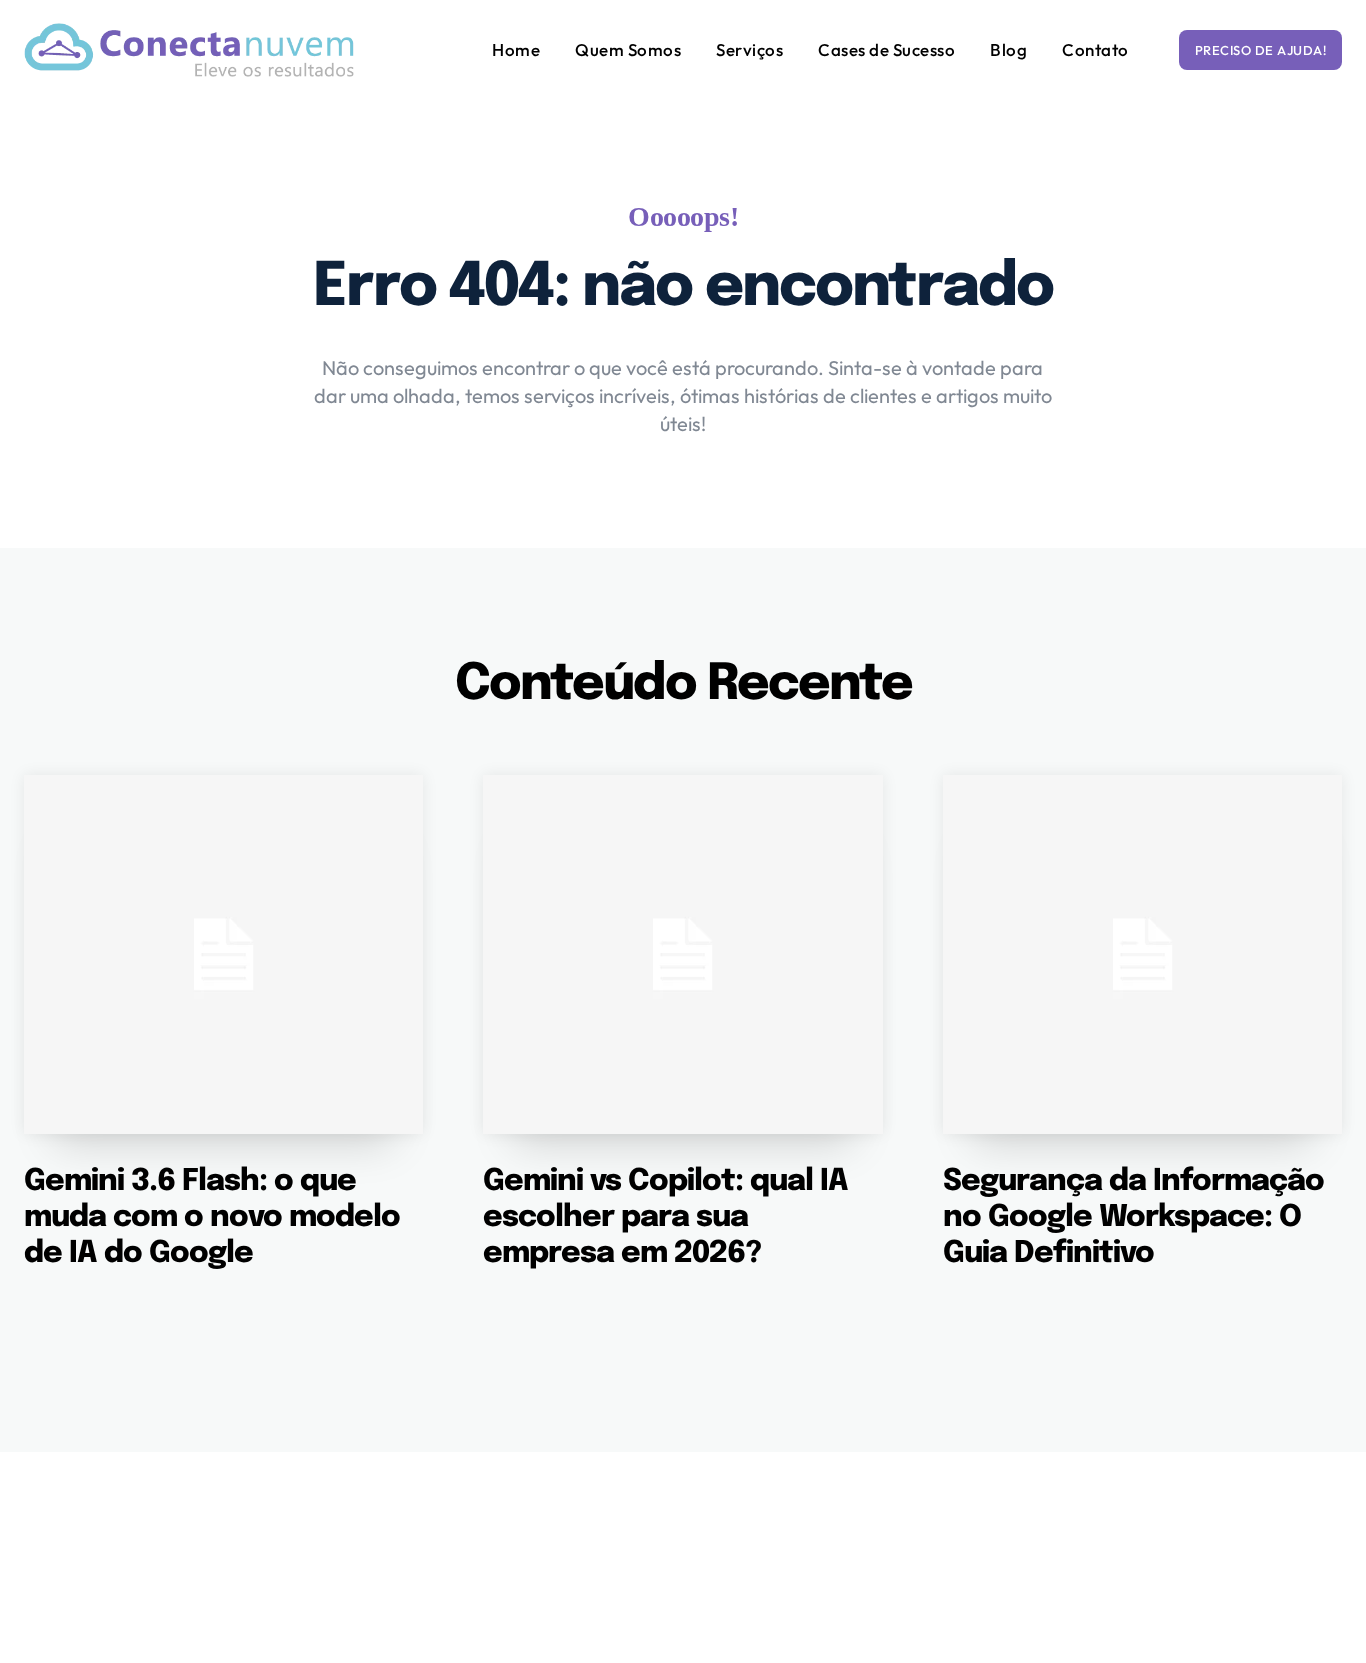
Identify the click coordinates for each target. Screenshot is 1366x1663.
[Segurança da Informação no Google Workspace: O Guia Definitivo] (1142, 954)
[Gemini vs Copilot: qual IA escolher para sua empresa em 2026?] (682, 954)
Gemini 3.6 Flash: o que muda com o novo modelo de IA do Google (212, 1217)
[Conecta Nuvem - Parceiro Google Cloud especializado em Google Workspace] (189, 50)
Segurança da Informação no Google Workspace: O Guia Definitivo (1133, 1217)
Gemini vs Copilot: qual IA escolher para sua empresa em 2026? (665, 1217)
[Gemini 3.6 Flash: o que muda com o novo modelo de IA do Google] (223, 954)
